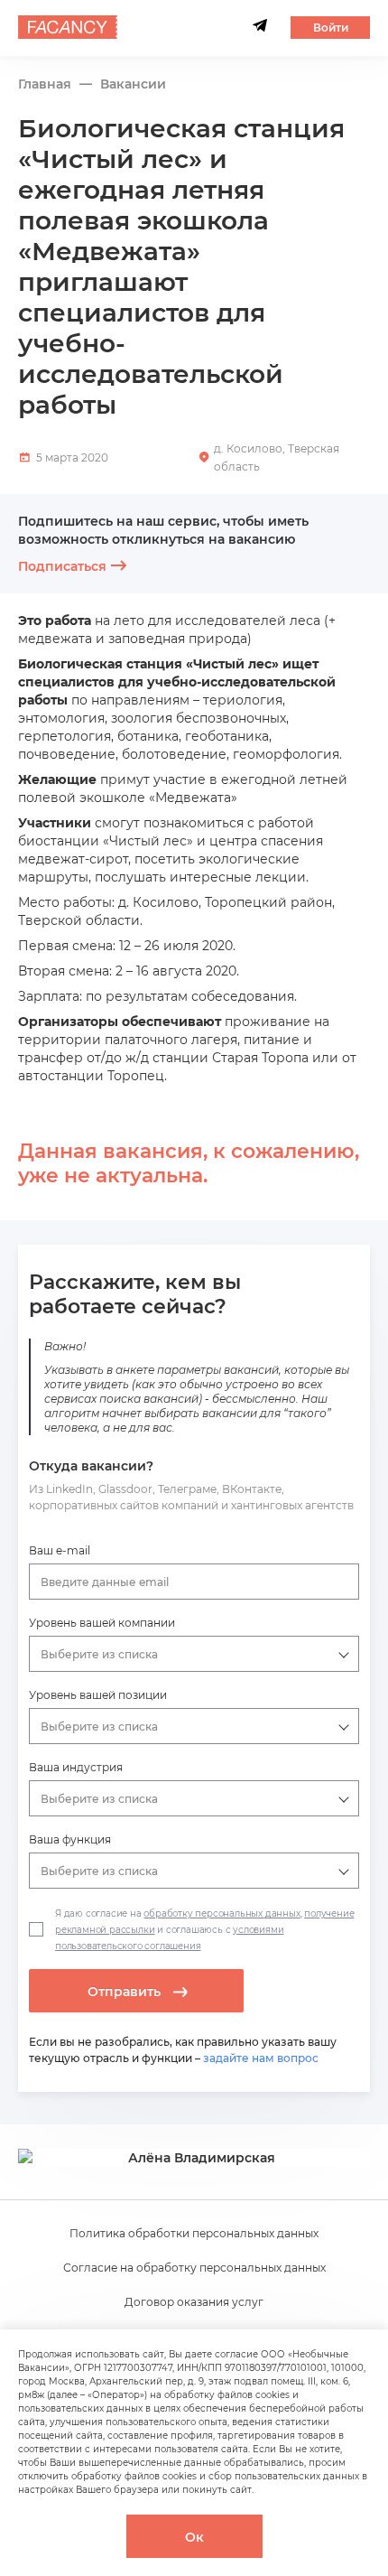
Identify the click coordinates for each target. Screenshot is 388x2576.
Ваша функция (70, 1839)
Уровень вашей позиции (98, 1695)
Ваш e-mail (60, 1550)
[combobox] (194, 1582)
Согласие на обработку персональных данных (194, 2268)
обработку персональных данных (222, 1913)
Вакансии (133, 84)
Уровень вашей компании (102, 1623)
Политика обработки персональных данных (194, 2233)
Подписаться (62, 566)
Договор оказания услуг (194, 2302)
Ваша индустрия (76, 1767)
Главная (45, 84)
